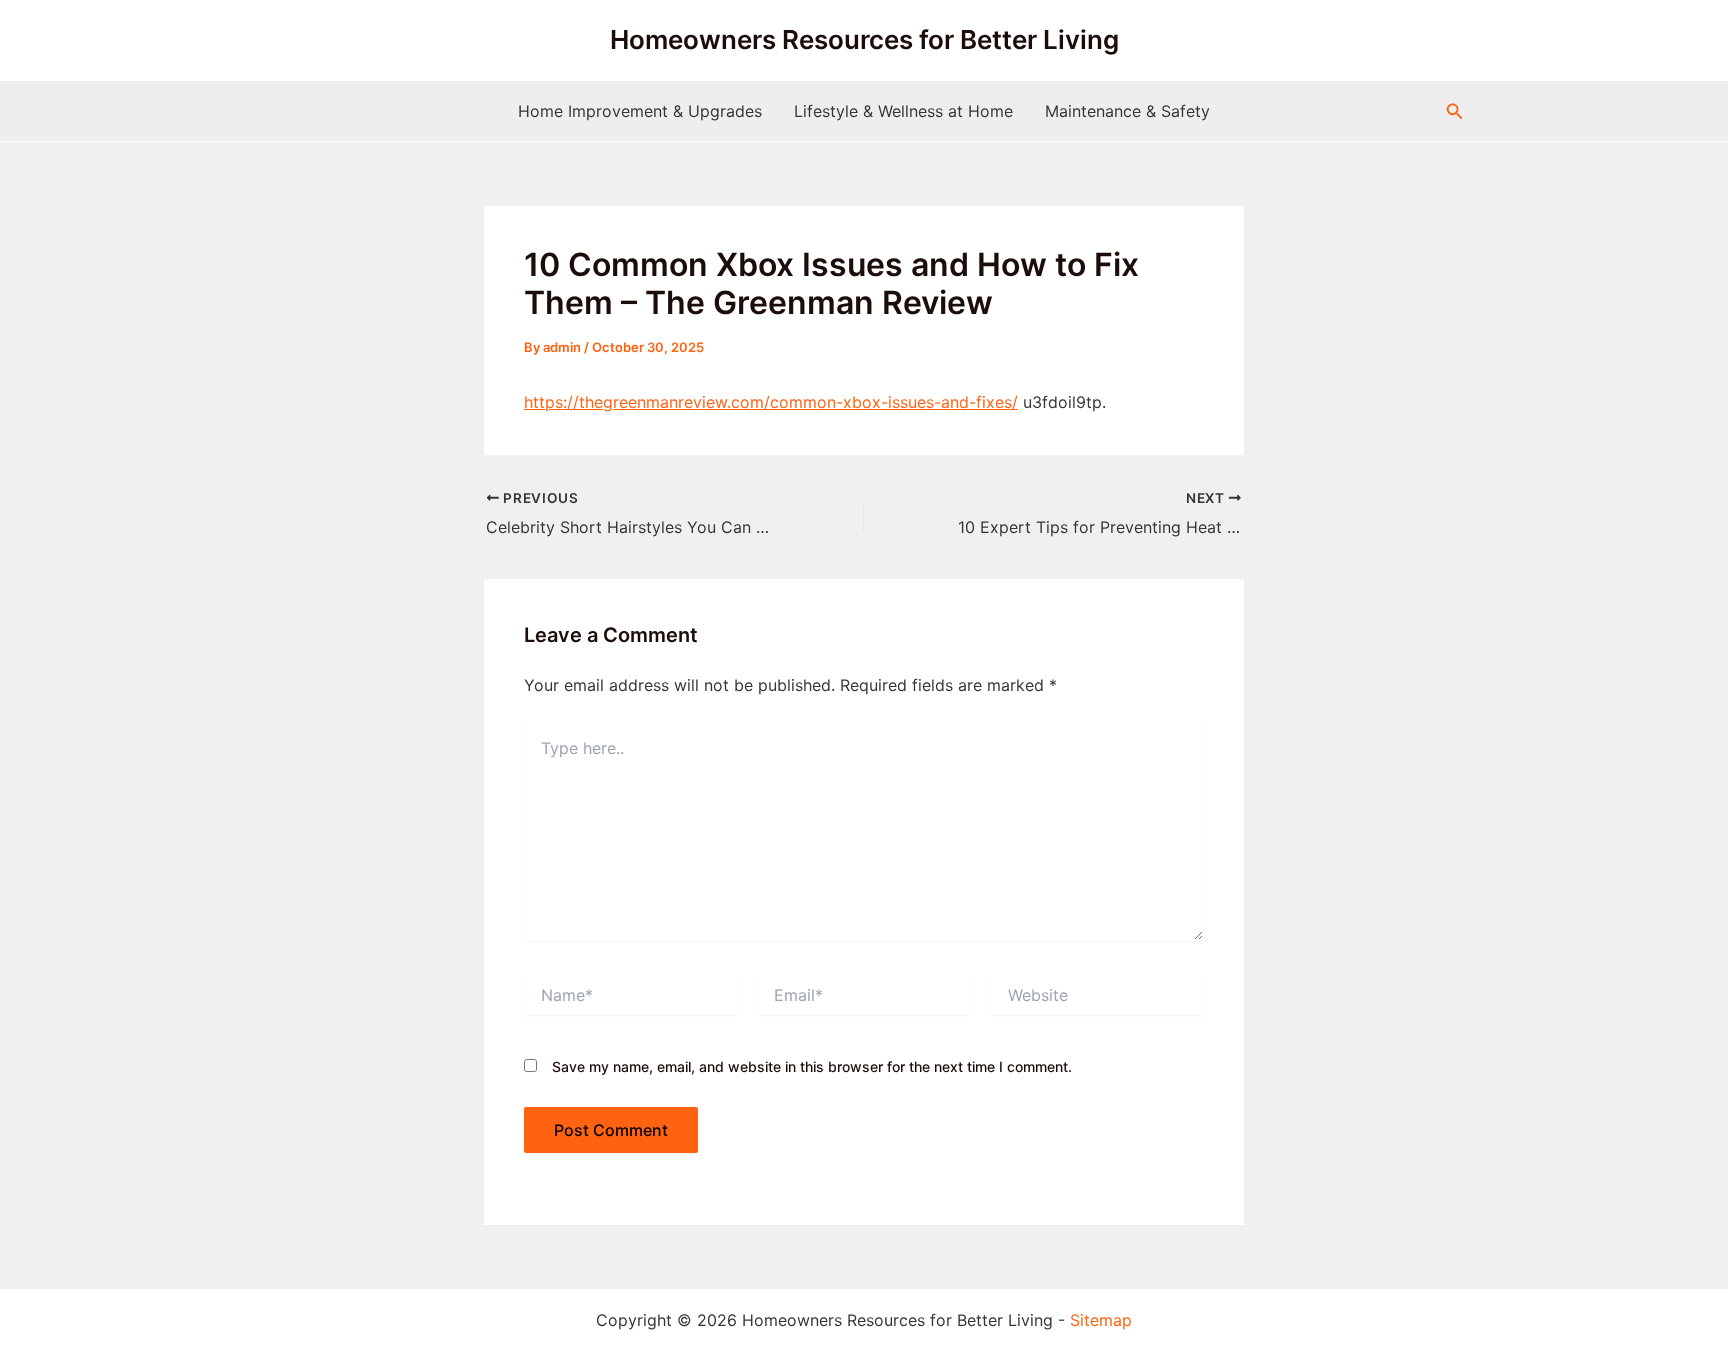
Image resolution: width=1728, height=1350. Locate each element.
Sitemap (1101, 1320)
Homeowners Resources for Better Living (864, 39)
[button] (1455, 111)
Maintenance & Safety (1127, 111)
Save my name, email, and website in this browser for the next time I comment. (812, 1066)
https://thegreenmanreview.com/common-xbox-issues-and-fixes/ (771, 402)
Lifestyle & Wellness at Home (903, 111)
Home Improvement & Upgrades (640, 111)
